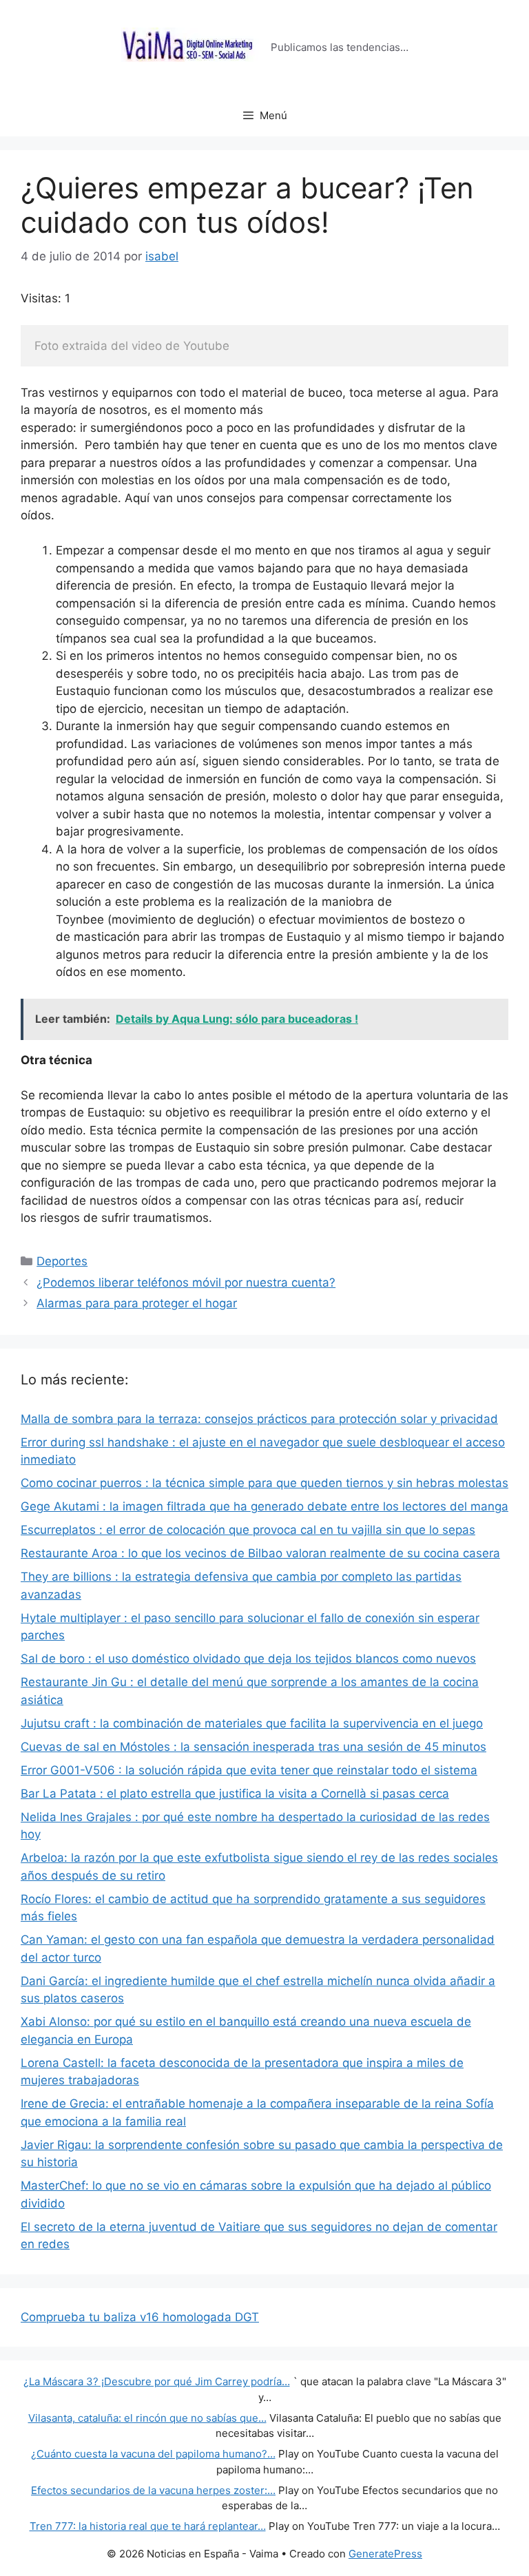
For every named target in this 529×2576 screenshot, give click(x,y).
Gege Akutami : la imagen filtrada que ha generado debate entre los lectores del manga (264, 1506)
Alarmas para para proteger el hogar (137, 1303)
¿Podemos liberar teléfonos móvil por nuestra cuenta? (186, 1282)
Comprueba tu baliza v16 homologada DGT (140, 2317)
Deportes (62, 1261)
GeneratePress (385, 2554)
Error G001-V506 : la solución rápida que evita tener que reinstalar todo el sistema (249, 1770)
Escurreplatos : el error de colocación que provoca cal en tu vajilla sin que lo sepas (248, 1530)
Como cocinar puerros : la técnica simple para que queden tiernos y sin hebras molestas (264, 1483)
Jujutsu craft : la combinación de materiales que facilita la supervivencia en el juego (252, 1723)
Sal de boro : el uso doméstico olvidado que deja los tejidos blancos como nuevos (248, 1659)
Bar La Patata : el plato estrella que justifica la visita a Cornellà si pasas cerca (235, 1794)
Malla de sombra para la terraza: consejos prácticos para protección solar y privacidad (259, 1419)
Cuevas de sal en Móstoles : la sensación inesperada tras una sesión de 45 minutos (253, 1747)
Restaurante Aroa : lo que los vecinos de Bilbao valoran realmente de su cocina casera (260, 1553)
